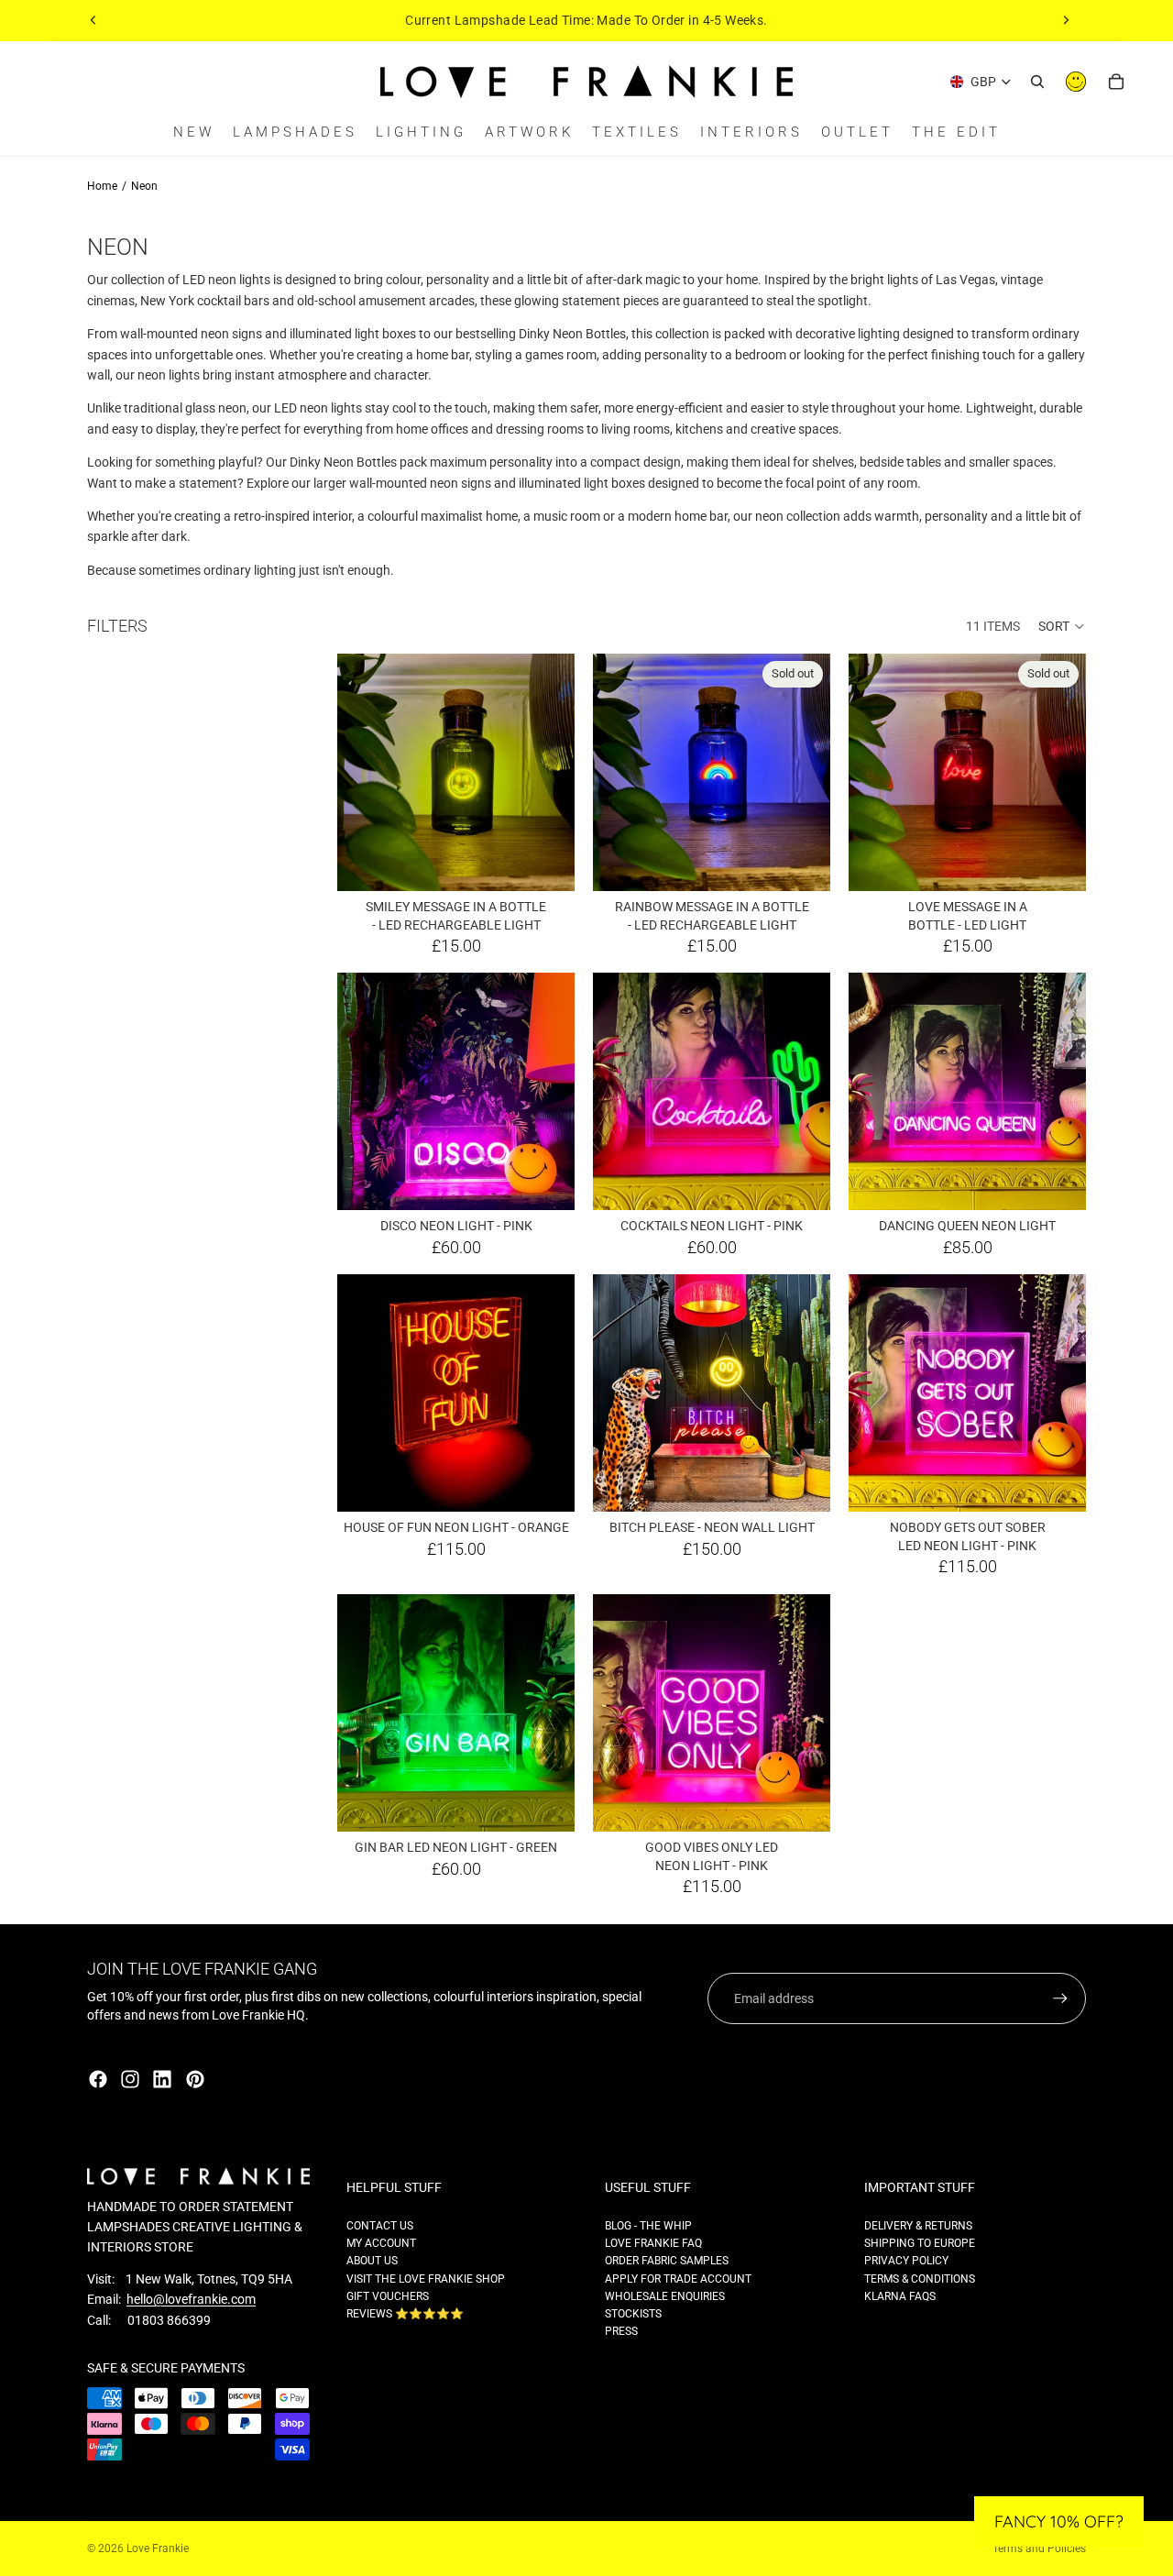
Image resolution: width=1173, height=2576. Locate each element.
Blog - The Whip (648, 2226)
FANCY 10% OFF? (1059, 2521)
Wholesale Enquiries (665, 2296)
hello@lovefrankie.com (191, 2299)
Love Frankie (158, 2548)
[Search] (1037, 82)
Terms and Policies (1039, 2548)
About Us (372, 2261)
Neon (144, 186)
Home (102, 186)
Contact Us (380, 2226)
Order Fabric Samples (667, 2261)
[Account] (1076, 82)
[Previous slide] (93, 20)
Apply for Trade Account (678, 2279)
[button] (1062, 626)
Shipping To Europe (920, 2243)
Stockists (633, 2314)
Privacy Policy (906, 2261)
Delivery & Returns (918, 2226)
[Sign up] (1060, 1998)
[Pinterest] (195, 2079)
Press (621, 2331)
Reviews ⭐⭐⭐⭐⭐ (405, 2314)
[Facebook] (98, 2079)
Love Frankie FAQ (653, 2243)
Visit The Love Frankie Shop (426, 2279)
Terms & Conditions (920, 2279)
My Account (381, 2243)
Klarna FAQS (900, 2296)
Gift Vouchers (388, 2296)
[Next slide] (1066, 20)
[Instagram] (130, 2079)
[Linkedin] (162, 2079)
